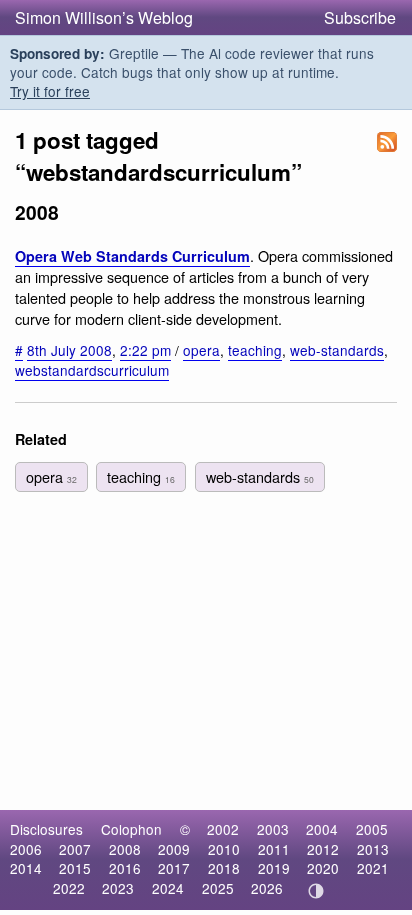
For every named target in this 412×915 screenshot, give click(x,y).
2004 (322, 829)
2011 (274, 849)
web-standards (337, 350)
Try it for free (50, 91)
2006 (26, 849)
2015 (75, 868)
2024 (168, 888)
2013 (373, 849)
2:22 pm (145, 350)
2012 (323, 849)
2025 (218, 888)
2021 (373, 868)
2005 (372, 829)
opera (201, 350)
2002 (223, 829)
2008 (125, 849)
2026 (267, 888)
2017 (174, 868)
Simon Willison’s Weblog (104, 17)
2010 (224, 849)
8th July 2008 (69, 350)
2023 (118, 888)
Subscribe (360, 17)
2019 (274, 868)
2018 (224, 868)
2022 (69, 888)
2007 (75, 849)
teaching (255, 350)
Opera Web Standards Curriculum (132, 256)
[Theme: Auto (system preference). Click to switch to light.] (316, 891)
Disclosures (46, 829)
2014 (26, 868)
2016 (125, 868)
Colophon (131, 829)
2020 (323, 868)
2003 (273, 829)
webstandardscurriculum (92, 370)
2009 (174, 849)
